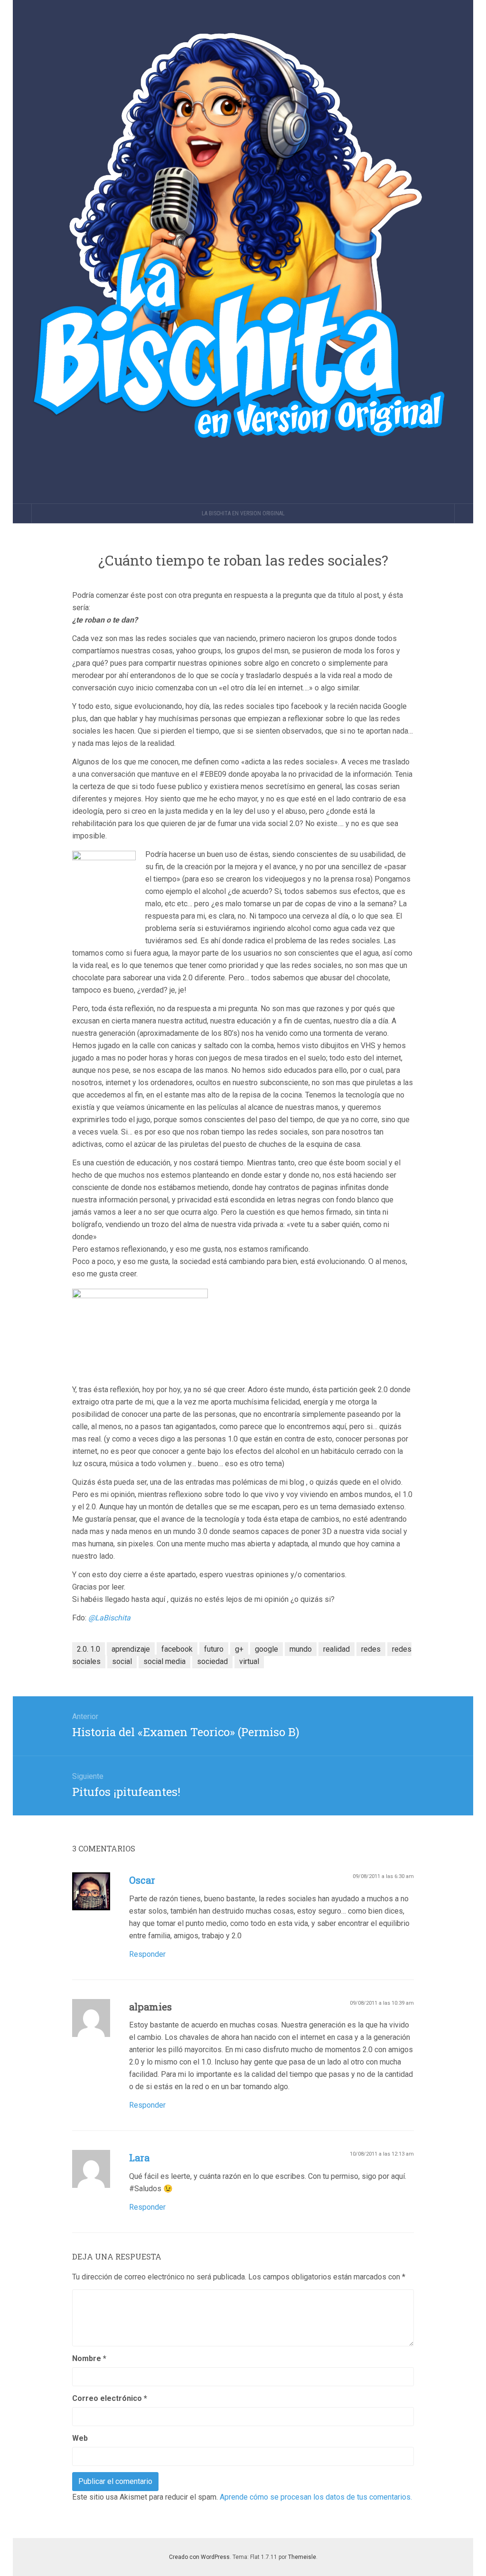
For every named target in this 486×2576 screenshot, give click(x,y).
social (122, 1661)
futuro (214, 1649)
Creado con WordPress (199, 2557)
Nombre (89, 2358)
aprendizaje (131, 1649)
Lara (139, 2158)
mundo (301, 1649)
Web (80, 2438)
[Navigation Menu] (464, 513)
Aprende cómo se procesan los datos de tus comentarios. (316, 2497)
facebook (177, 1649)
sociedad (212, 1661)
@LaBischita (110, 1618)
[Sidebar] (22, 513)
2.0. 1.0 (89, 1649)
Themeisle (302, 2557)
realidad (336, 1649)
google (266, 1649)
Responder (147, 1954)
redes (371, 1649)
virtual (249, 1661)
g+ (239, 1649)
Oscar (142, 1880)
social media (164, 1661)
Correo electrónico (110, 2398)
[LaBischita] (243, 252)
